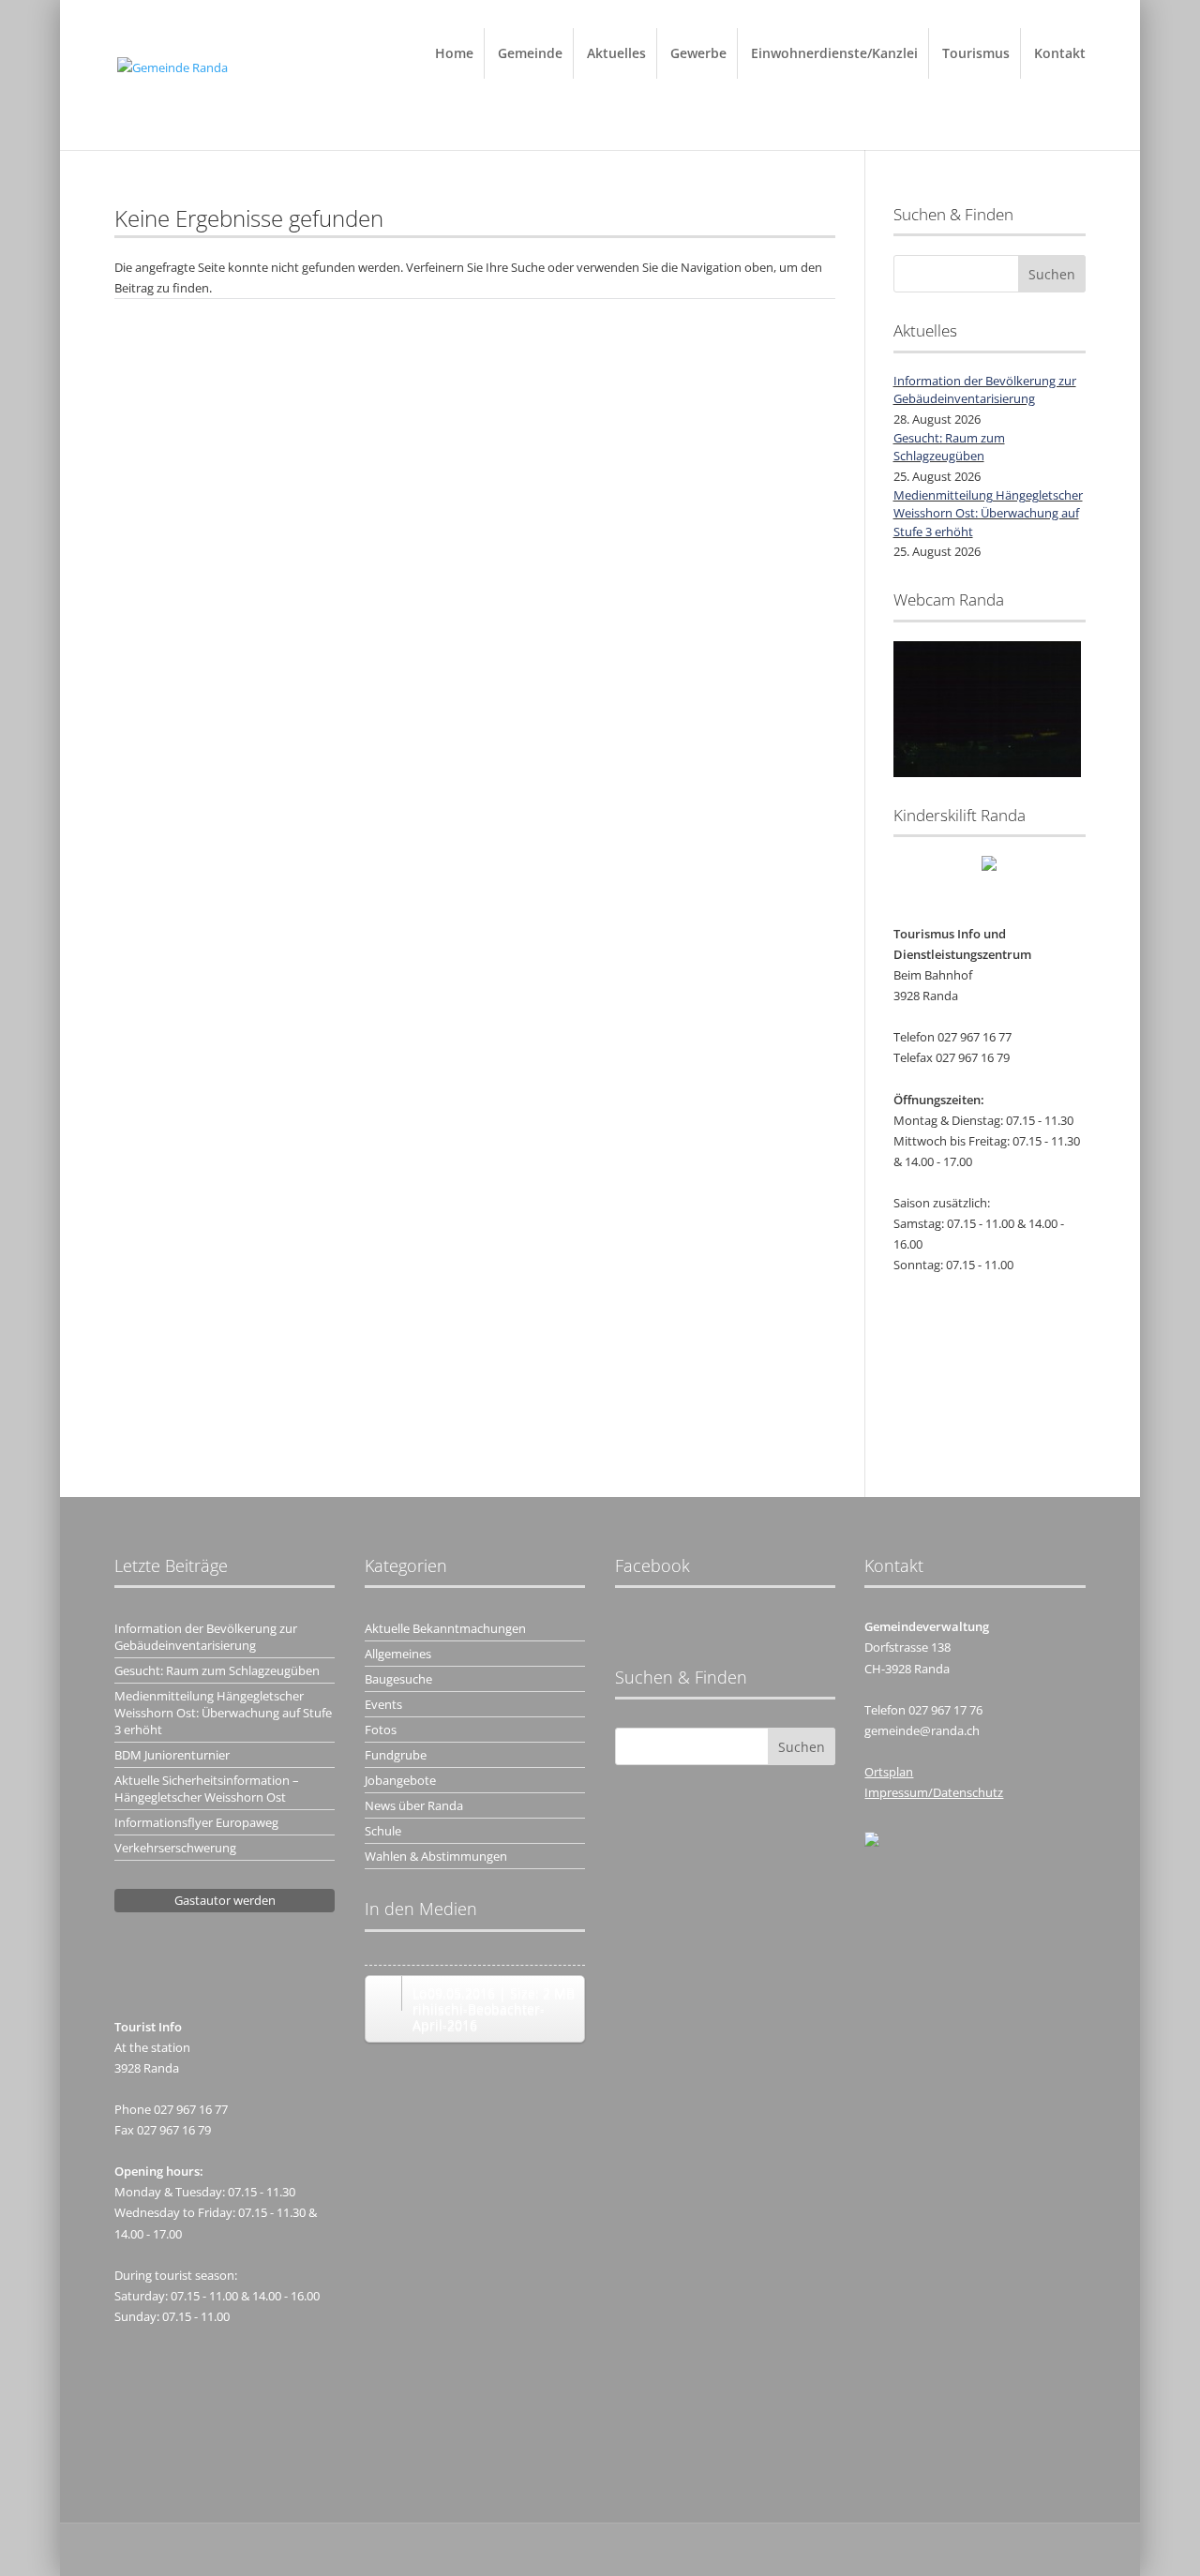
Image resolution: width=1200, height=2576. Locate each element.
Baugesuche (398, 1679)
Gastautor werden (225, 1900)
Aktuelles (616, 53)
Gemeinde (530, 53)
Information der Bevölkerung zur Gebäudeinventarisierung (985, 390)
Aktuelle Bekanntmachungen (445, 1628)
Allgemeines (398, 1654)
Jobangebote (400, 1780)
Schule (383, 1831)
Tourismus (976, 53)
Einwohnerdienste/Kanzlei (834, 53)
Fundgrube (396, 1755)
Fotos (381, 1730)
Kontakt (1060, 53)
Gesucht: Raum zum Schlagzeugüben (949, 447)
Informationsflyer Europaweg (196, 1822)
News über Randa (414, 1805)
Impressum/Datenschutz (934, 1792)
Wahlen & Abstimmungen (436, 1856)
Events (383, 1704)
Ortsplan (889, 1772)
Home (454, 53)
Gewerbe (698, 53)
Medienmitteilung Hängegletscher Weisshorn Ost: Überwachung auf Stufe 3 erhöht (988, 513)
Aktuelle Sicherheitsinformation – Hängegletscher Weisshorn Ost (207, 1789)
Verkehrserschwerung (175, 1848)
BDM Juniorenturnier (172, 1755)
